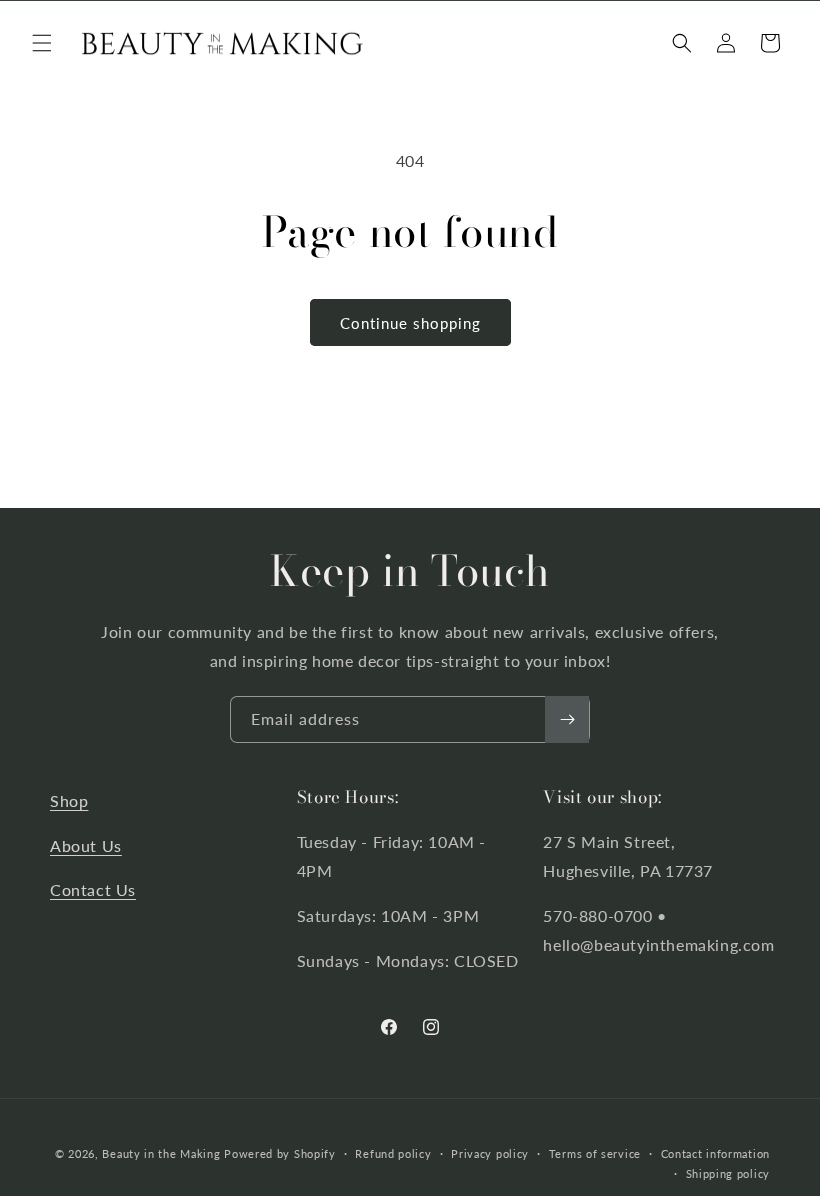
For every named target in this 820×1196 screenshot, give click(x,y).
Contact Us (93, 889)
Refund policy (393, 1153)
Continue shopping (410, 323)
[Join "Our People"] (567, 719)
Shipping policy (728, 1173)
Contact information (715, 1153)
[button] (42, 43)
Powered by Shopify (280, 1153)
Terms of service (595, 1153)
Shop (69, 800)
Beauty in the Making (161, 1153)
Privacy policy (490, 1153)
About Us (86, 845)
